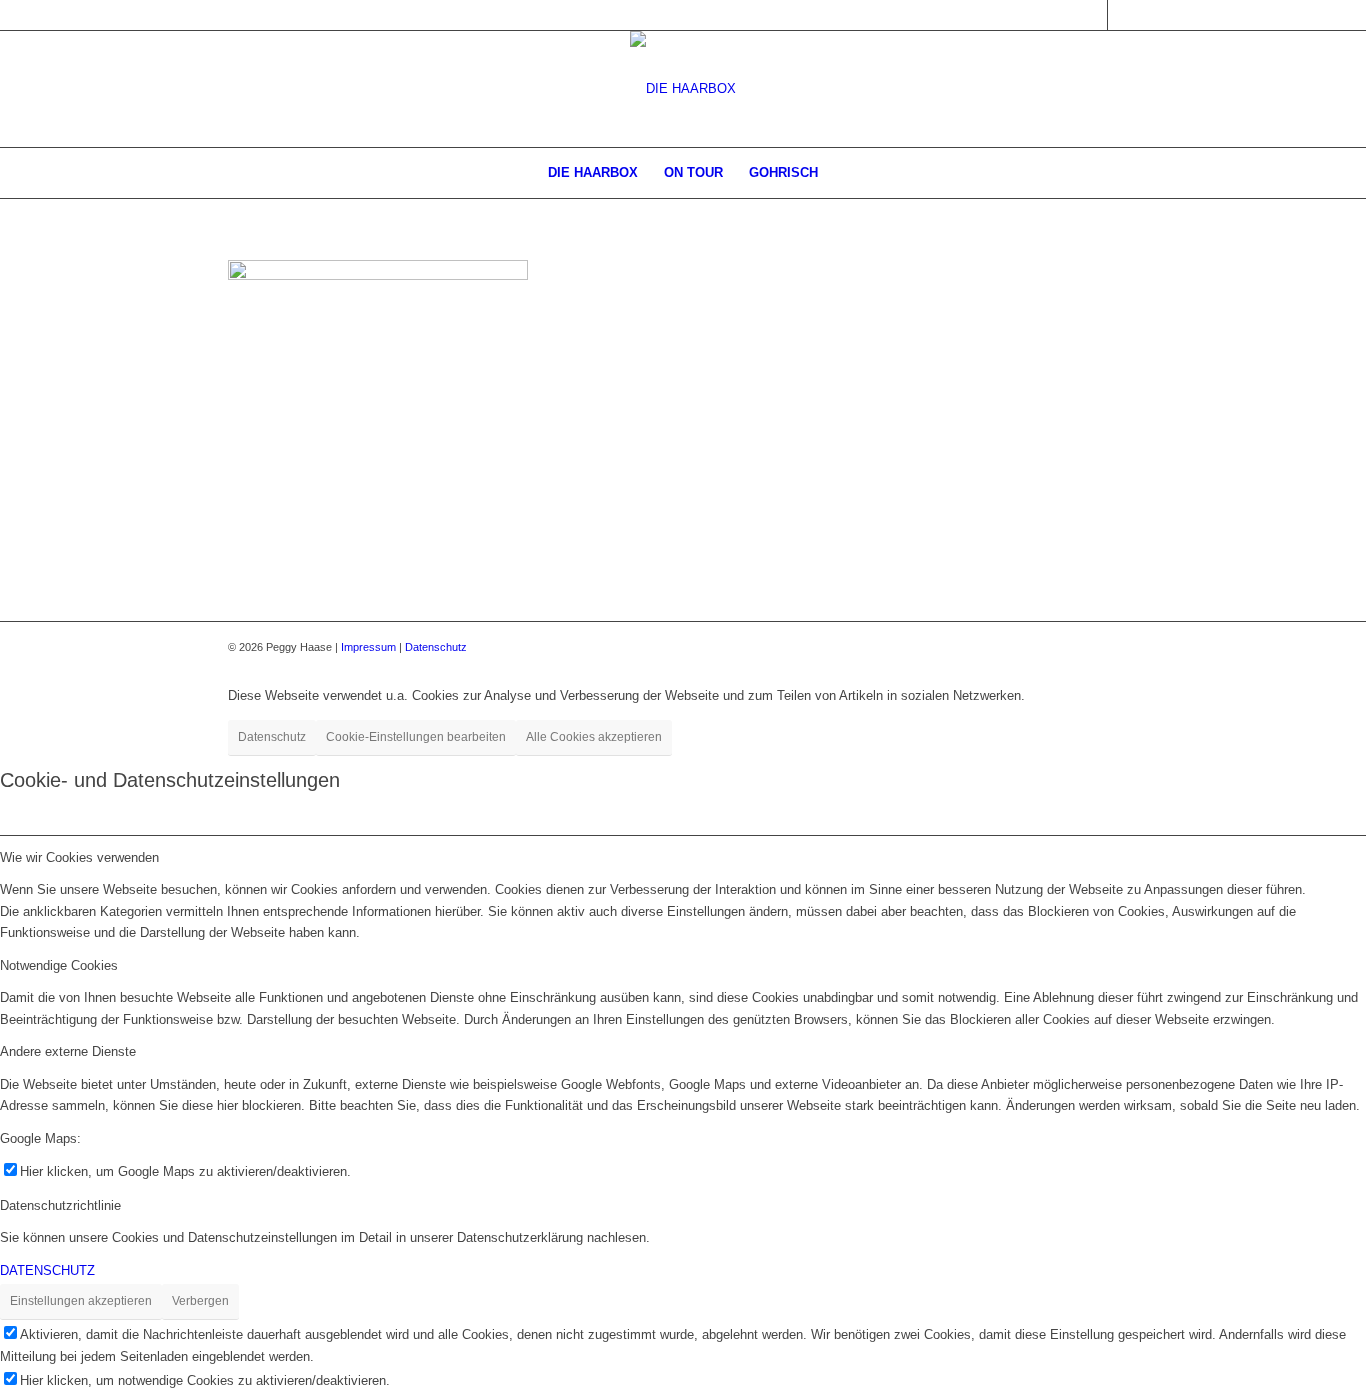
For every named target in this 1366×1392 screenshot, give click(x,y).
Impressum (368, 647)
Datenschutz (436, 647)
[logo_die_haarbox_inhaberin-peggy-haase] (683, 89)
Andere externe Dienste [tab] (68, 1051)
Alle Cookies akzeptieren (594, 737)
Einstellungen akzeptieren (81, 1301)
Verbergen (200, 1301)
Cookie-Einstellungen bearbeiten (416, 737)
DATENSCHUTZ (47, 1270)
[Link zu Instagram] (1123, 15)
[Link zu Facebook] (1092, 15)
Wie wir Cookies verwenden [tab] (79, 857)
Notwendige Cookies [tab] (59, 965)
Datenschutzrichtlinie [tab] (60, 1205)
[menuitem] (593, 173)
